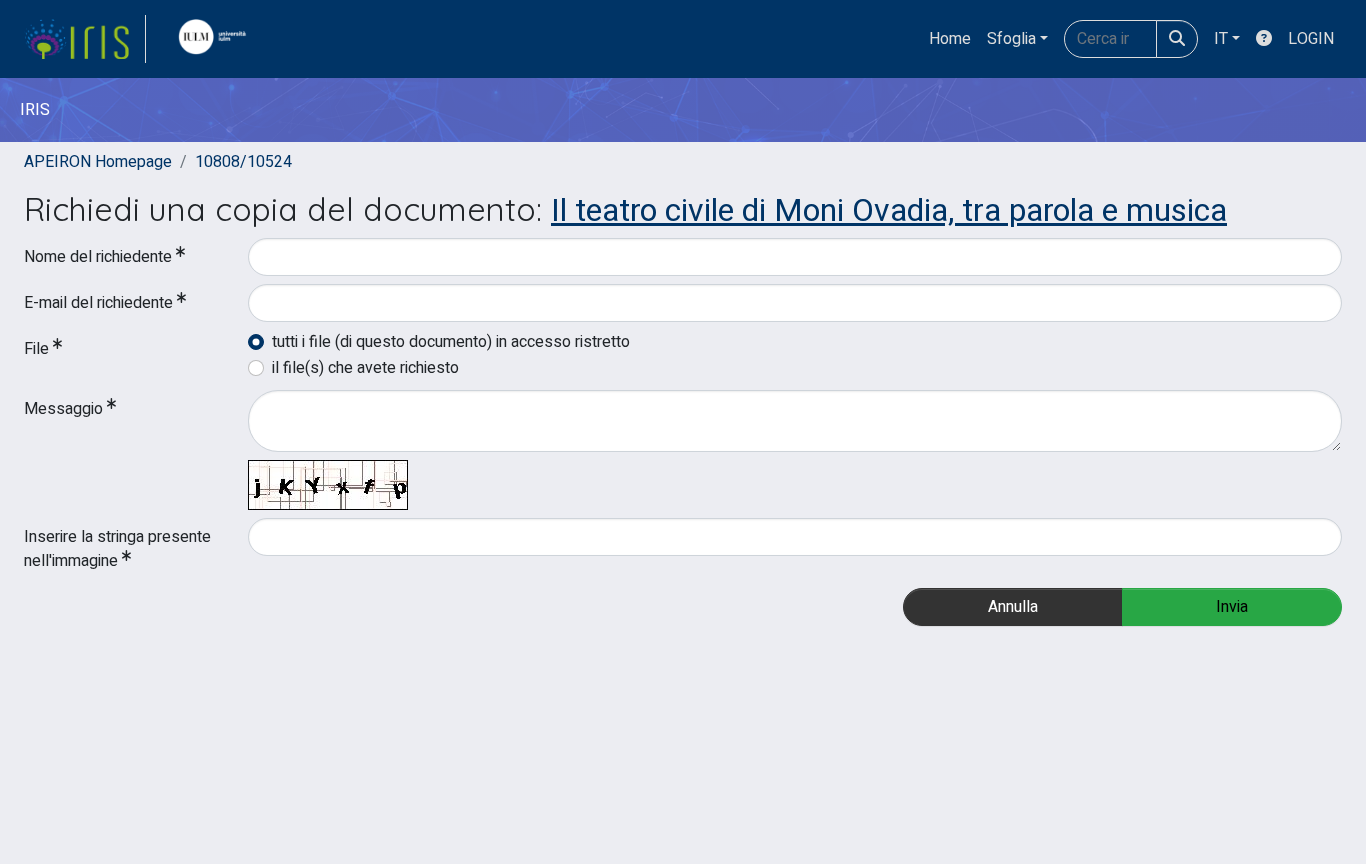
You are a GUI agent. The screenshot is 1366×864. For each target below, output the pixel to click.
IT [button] (1221, 39)
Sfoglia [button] (1011, 39)
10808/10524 (243, 162)
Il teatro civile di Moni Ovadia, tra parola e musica (889, 210)
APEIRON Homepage (98, 162)
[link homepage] (85, 39)
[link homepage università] (217, 39)
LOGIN (1311, 39)
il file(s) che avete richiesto (365, 368)
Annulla (1013, 607)
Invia (1232, 607)
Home (950, 39)
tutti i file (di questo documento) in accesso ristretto (451, 342)
